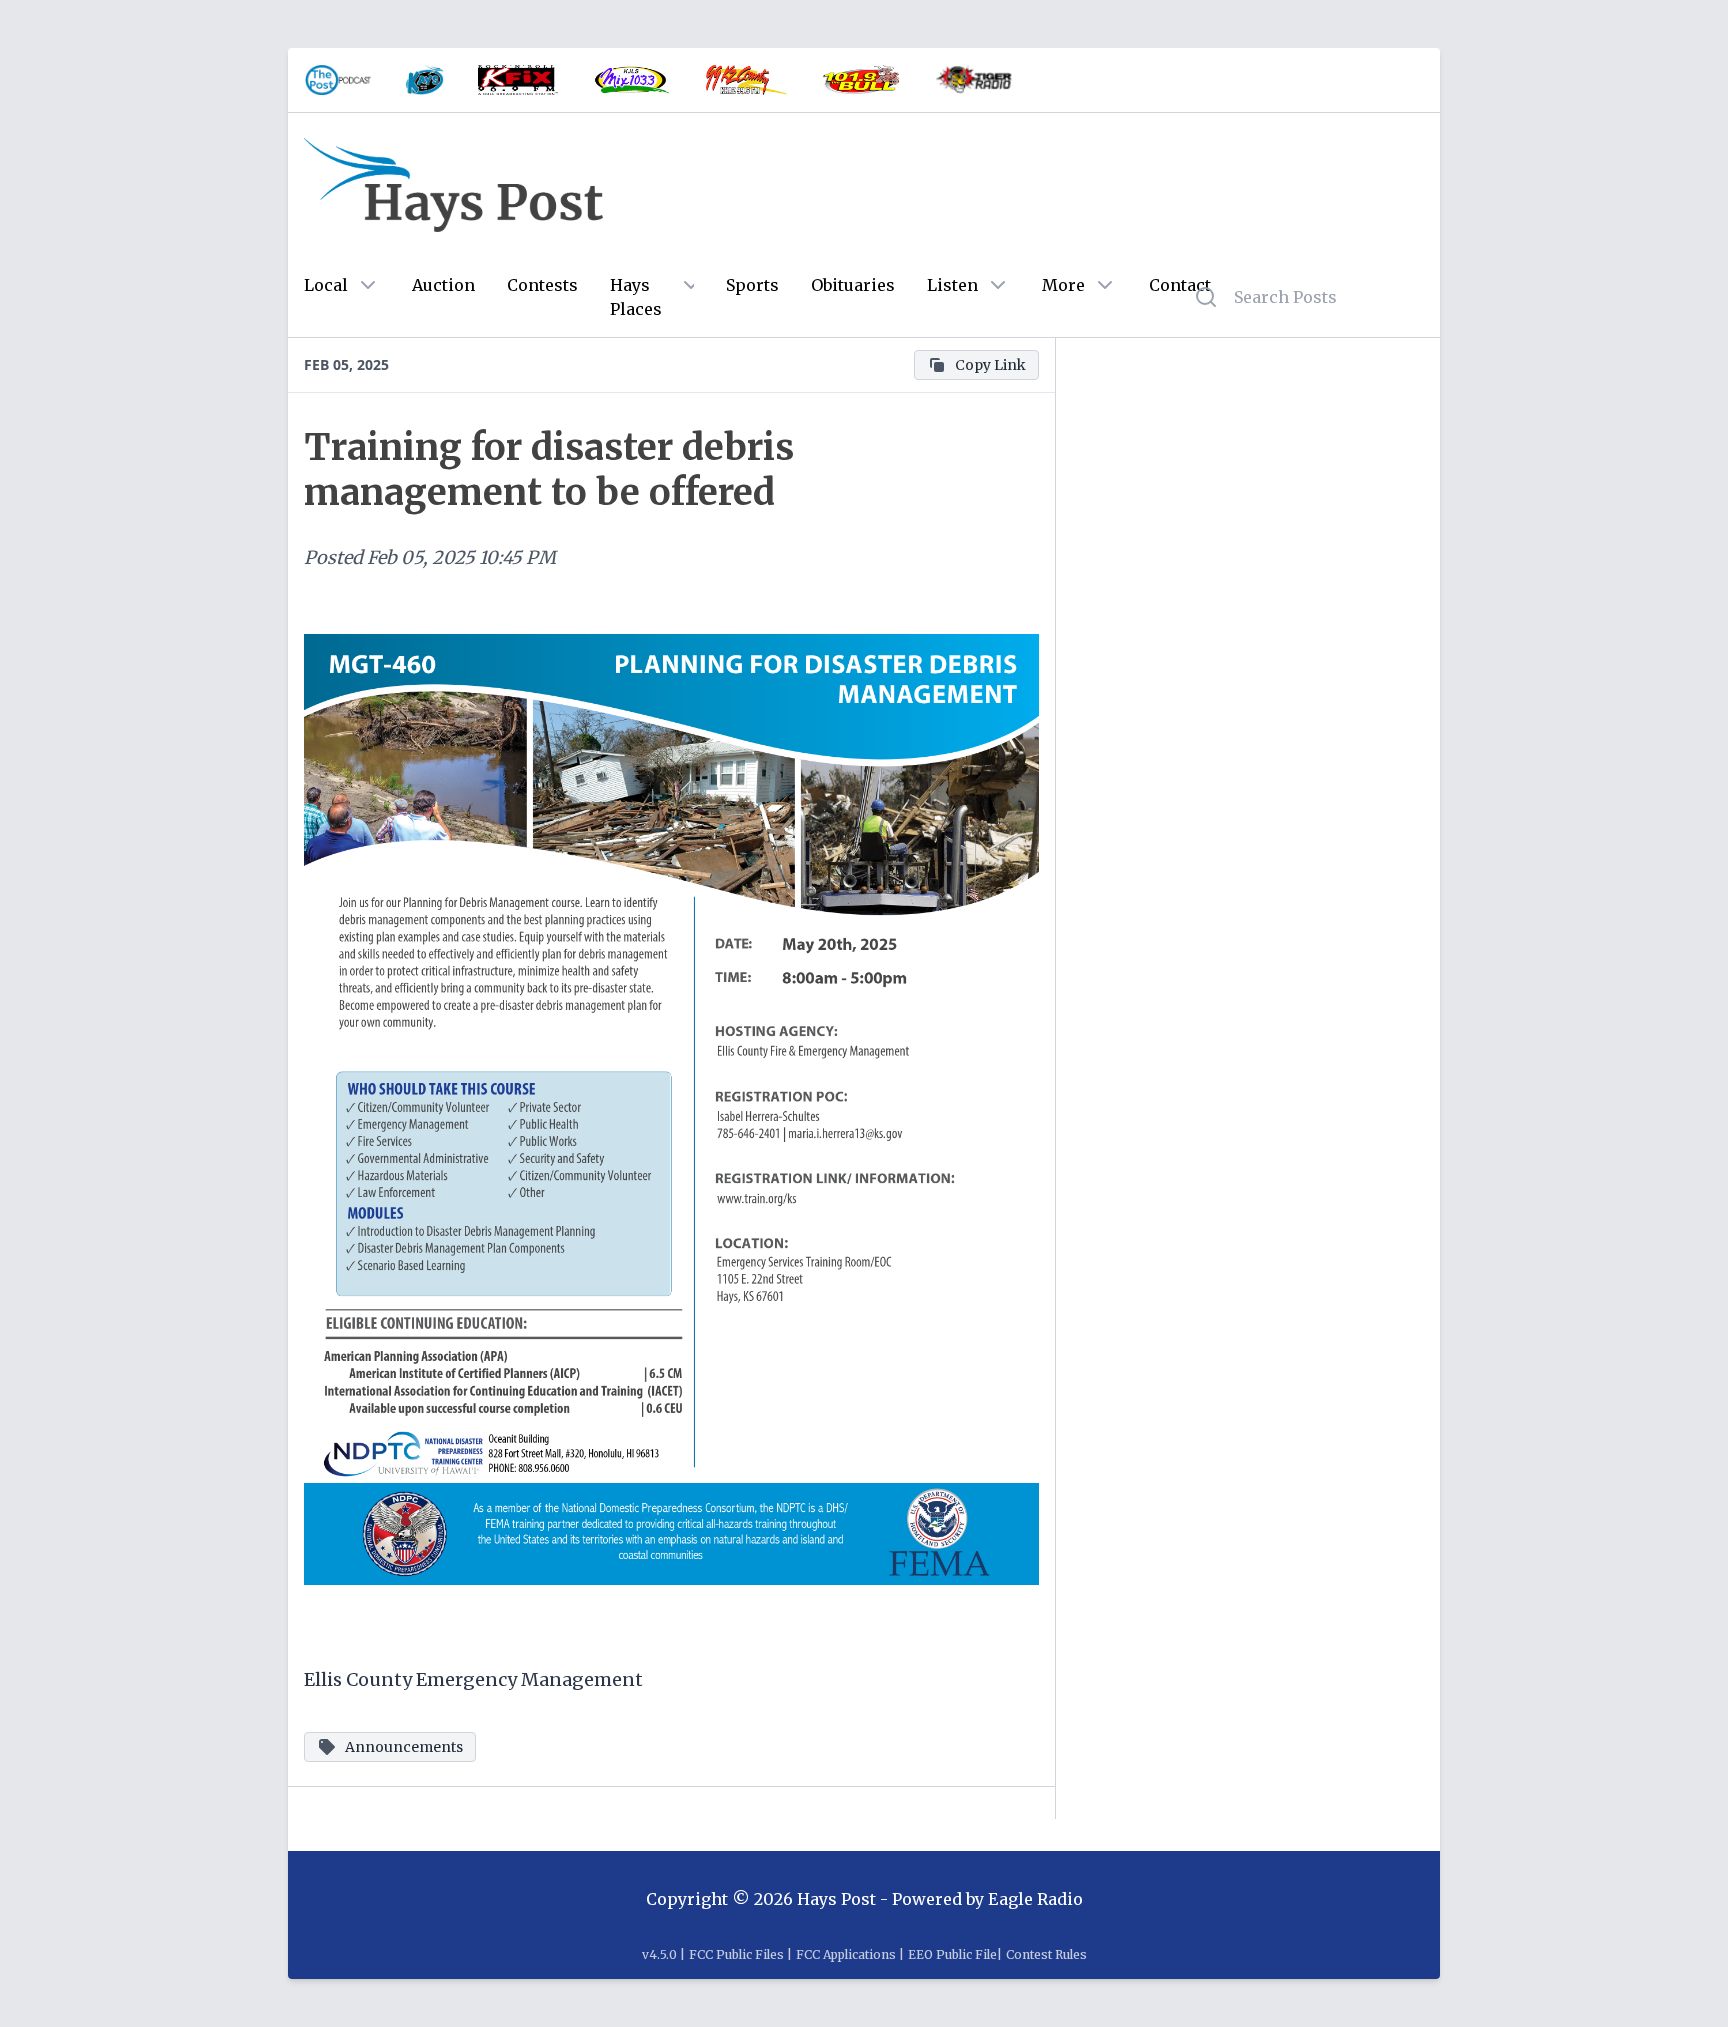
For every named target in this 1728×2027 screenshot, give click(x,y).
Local (326, 285)
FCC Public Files (736, 1954)
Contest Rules (1046, 1954)
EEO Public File (952, 1954)
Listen (952, 285)
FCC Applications (846, 1954)
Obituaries (853, 285)
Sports (752, 285)
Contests (542, 285)
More (1063, 285)
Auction (443, 285)
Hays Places (636, 297)
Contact (1180, 285)
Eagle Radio (1035, 1899)
